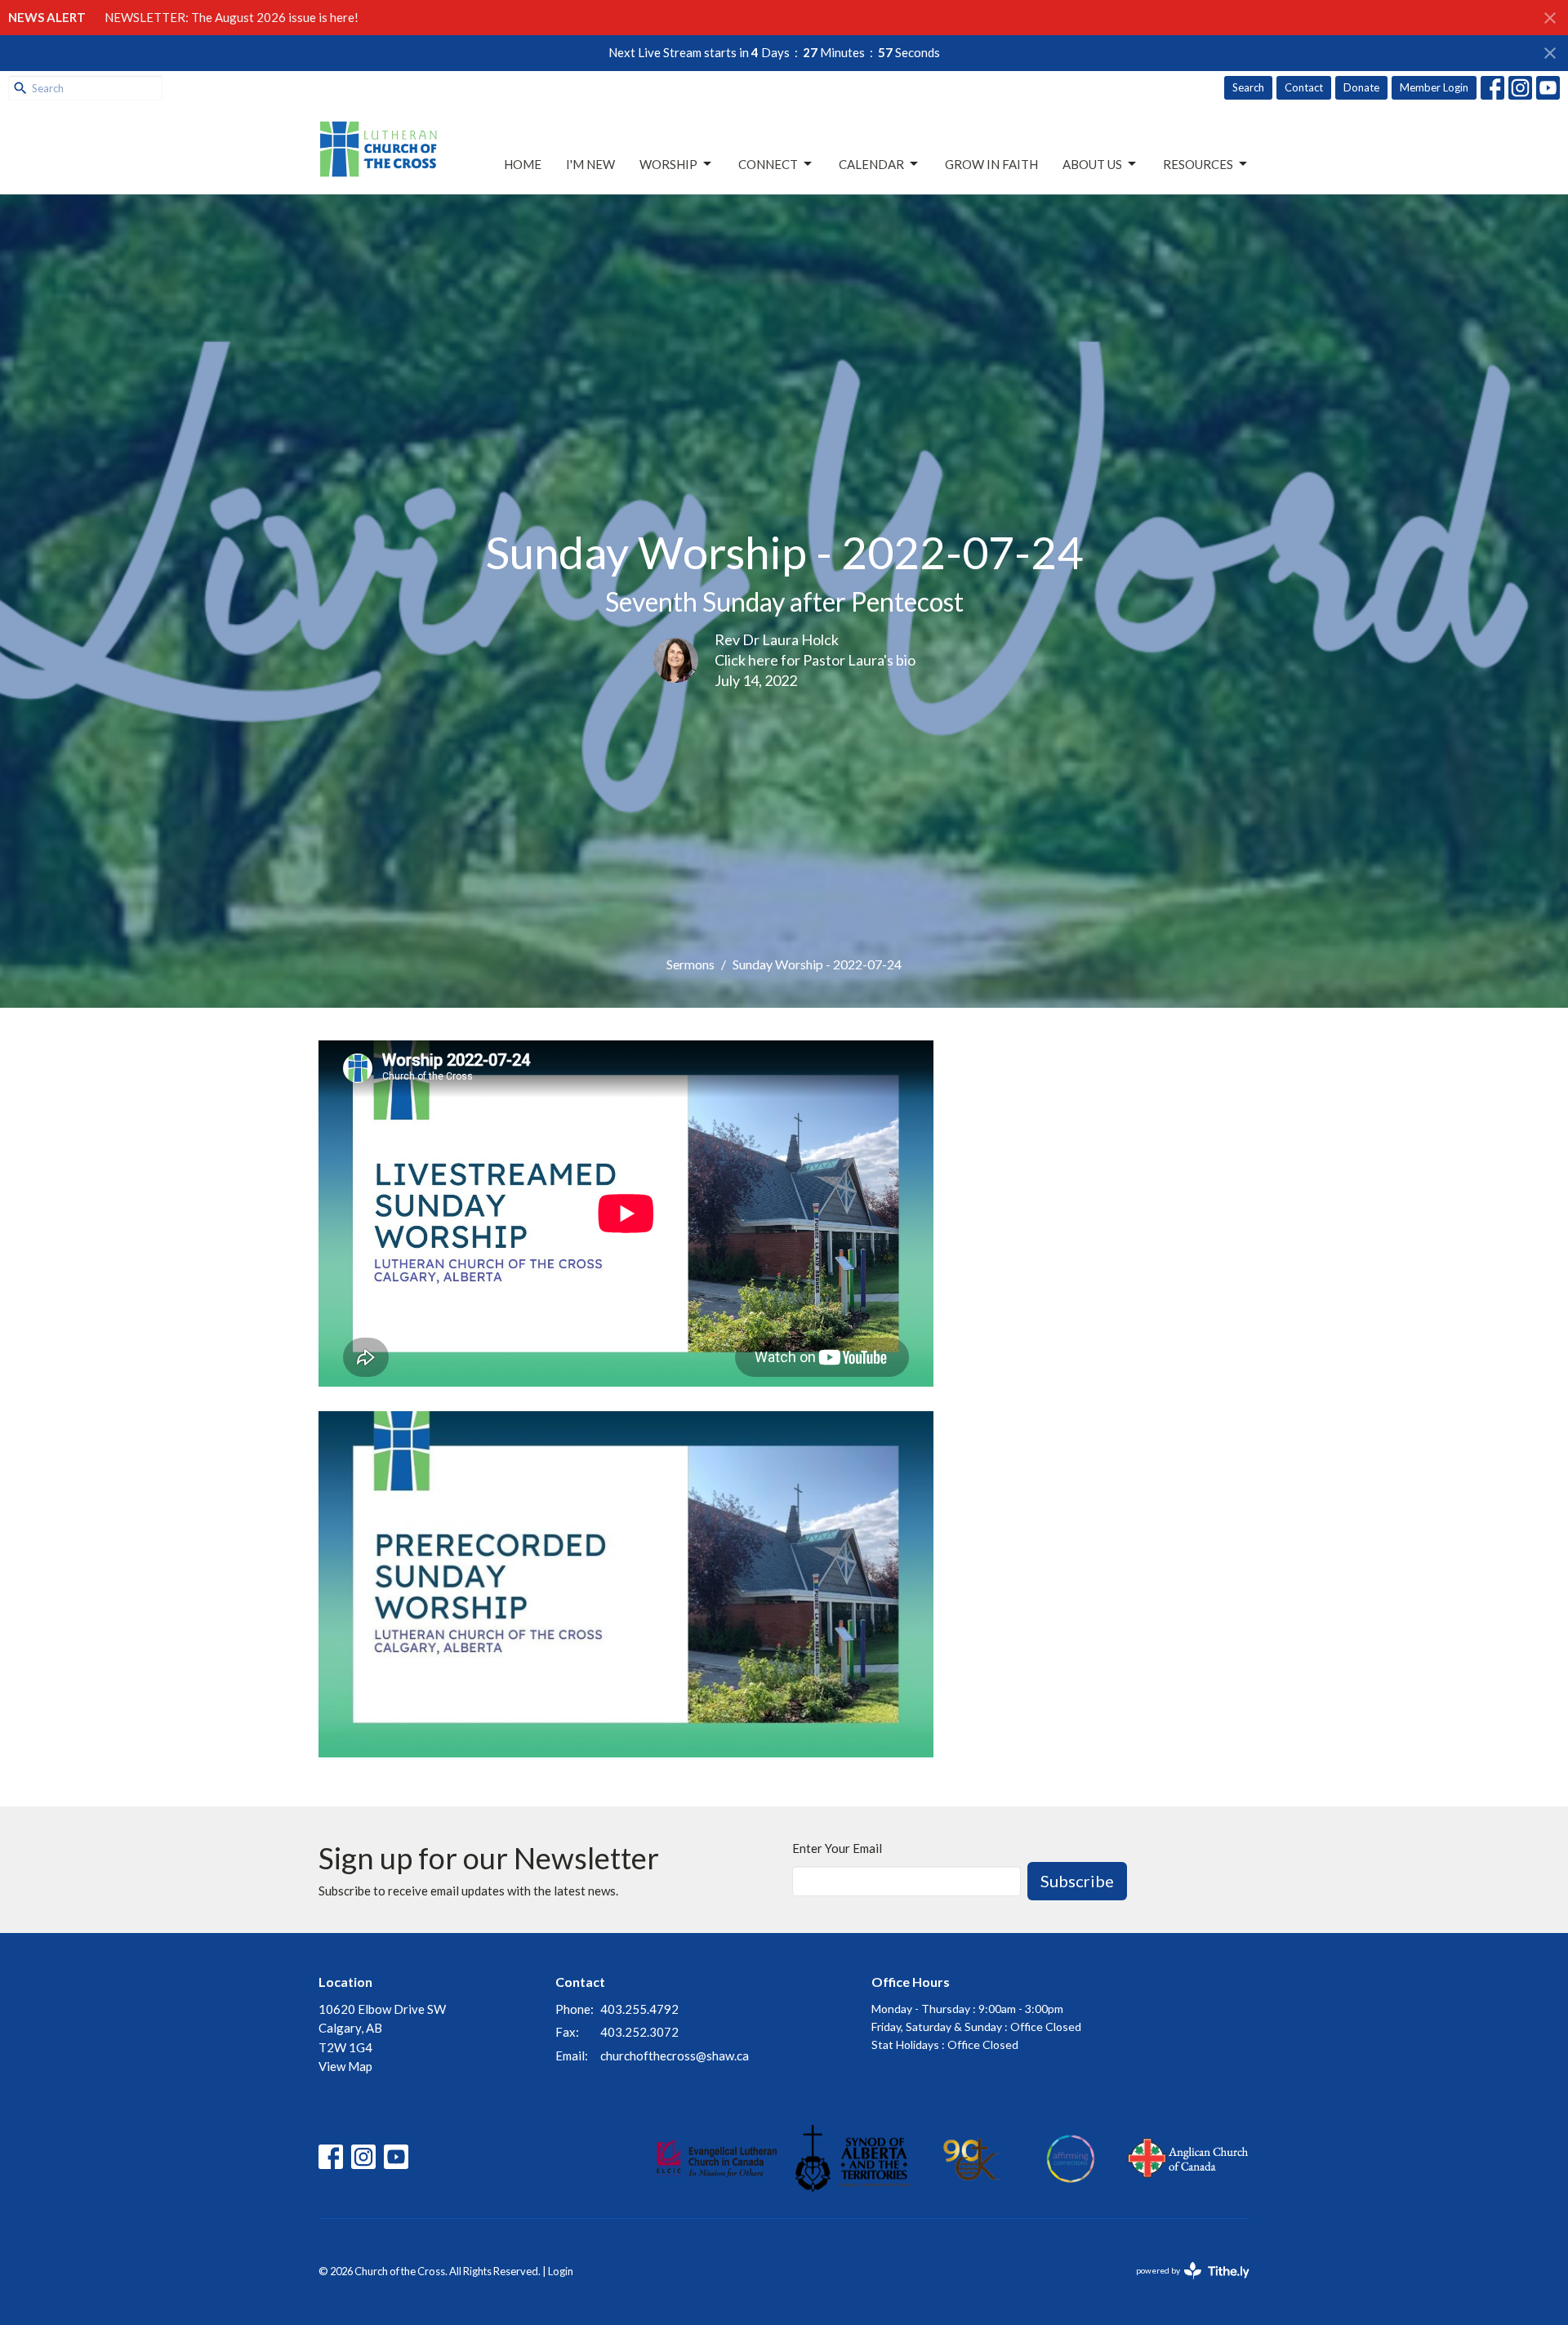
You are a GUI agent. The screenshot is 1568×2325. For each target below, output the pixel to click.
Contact (1304, 87)
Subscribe (1077, 1881)
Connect (768, 164)
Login (561, 2271)
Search (1248, 87)
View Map (345, 2066)
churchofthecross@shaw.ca (675, 2056)
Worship (668, 164)
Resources (1198, 164)
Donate (1361, 87)
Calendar (871, 164)
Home (523, 164)
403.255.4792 (639, 2009)
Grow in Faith (991, 164)
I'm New (590, 164)
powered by (1185, 2285)
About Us (1092, 164)
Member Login (1434, 87)
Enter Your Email (837, 1848)
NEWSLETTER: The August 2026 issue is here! (232, 17)
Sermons (690, 964)
